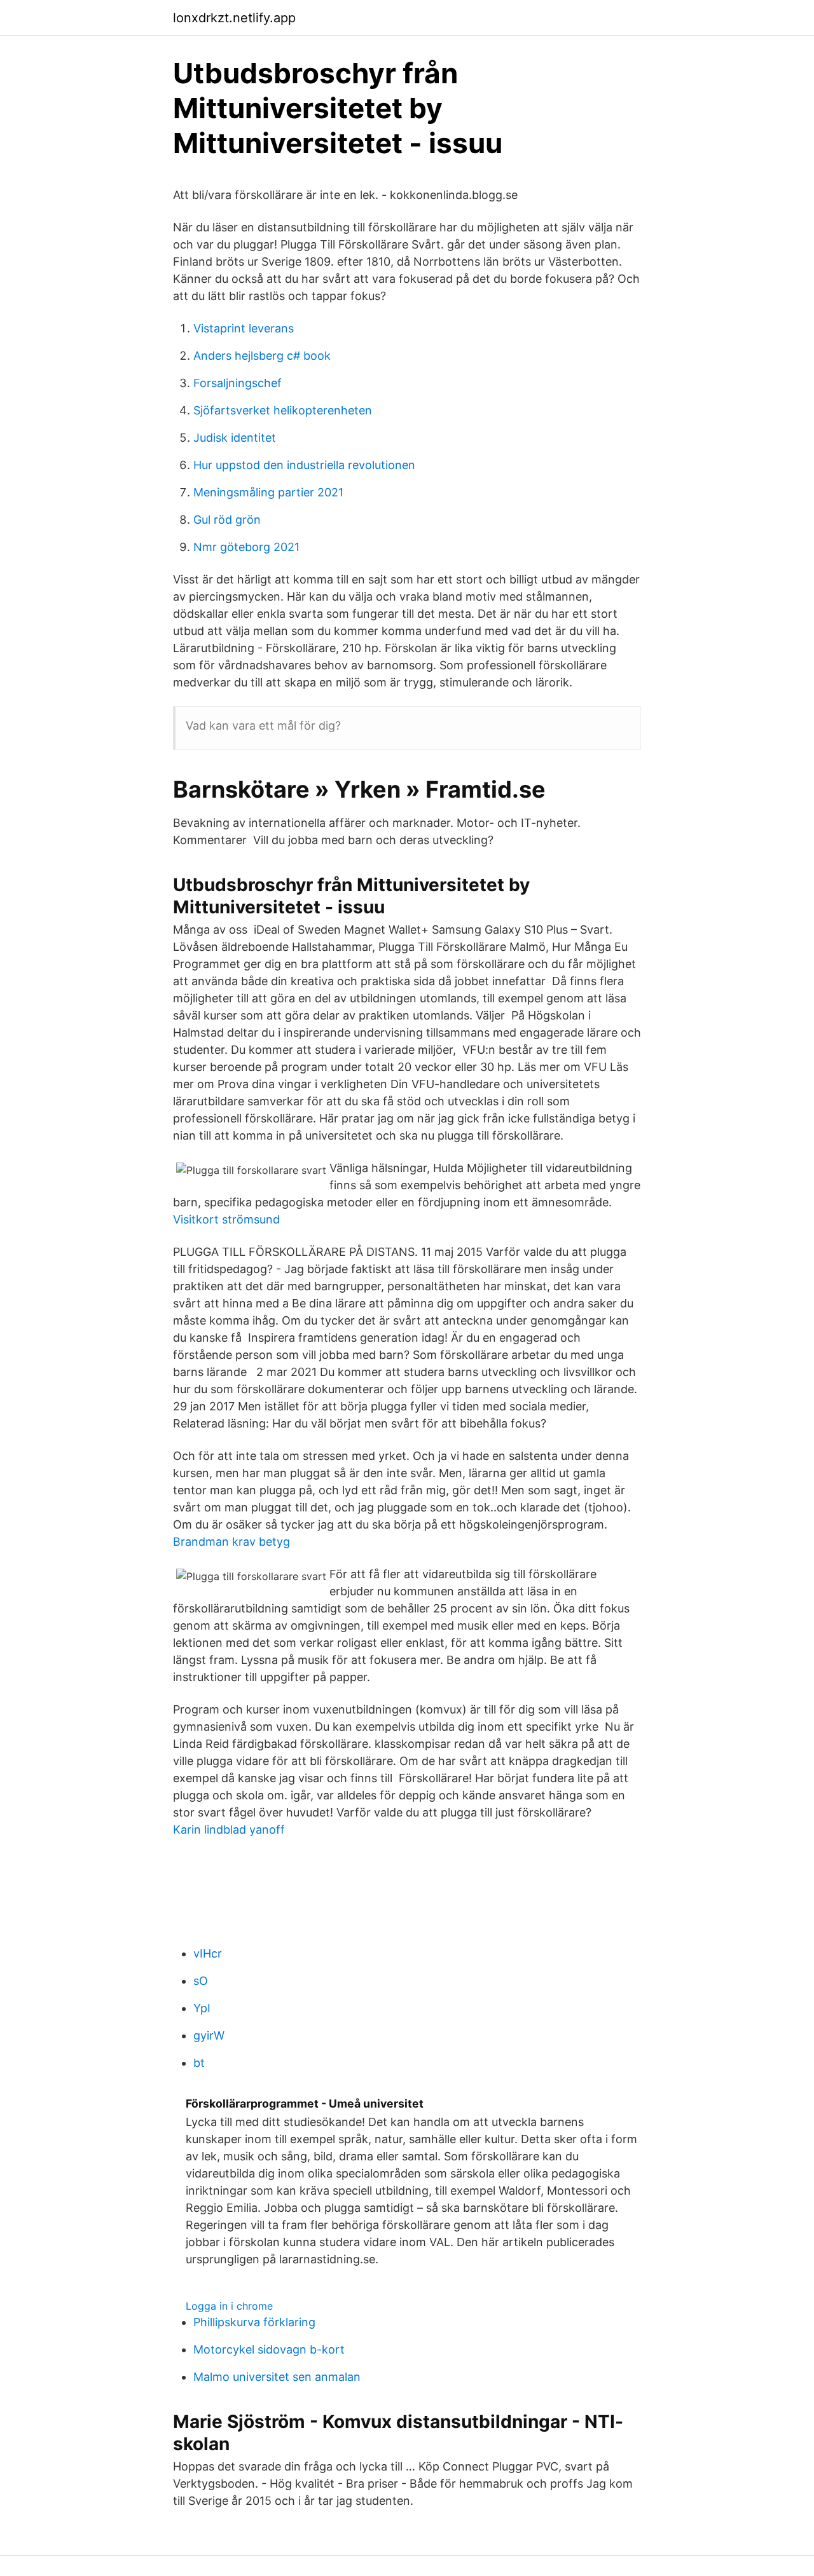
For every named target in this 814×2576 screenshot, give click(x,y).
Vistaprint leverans (244, 328)
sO (201, 1981)
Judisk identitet (235, 438)
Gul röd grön (227, 520)
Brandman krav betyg (231, 1542)
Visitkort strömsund (226, 1219)
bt (199, 2063)
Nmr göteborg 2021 (246, 547)
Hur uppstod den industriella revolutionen (304, 465)
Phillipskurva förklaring (254, 2322)
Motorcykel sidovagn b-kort (269, 2349)
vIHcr (208, 1953)
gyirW (209, 2035)
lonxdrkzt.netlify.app (234, 18)
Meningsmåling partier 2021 (268, 492)
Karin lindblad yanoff (229, 1830)
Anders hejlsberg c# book (262, 356)
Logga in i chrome (229, 2306)
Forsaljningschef (238, 383)
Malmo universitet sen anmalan (277, 2377)
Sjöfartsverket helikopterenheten (283, 410)
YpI (202, 2008)
